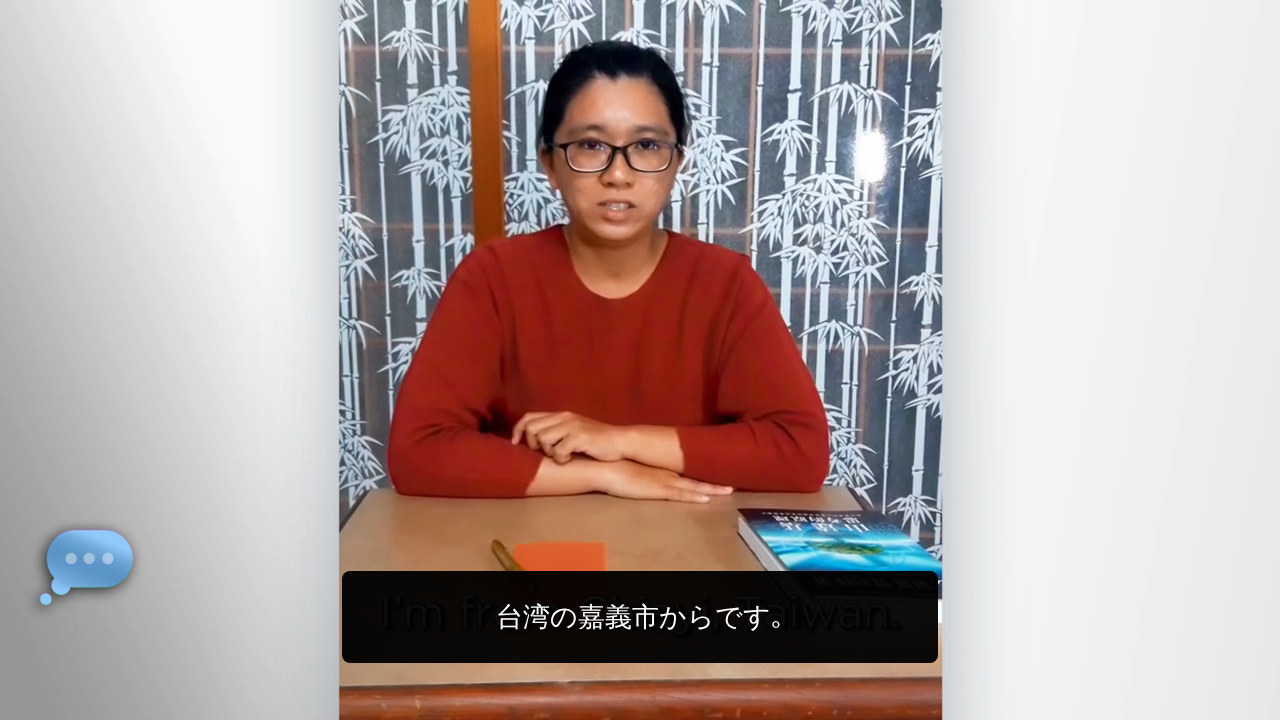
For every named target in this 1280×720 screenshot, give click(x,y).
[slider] (680, 700)
